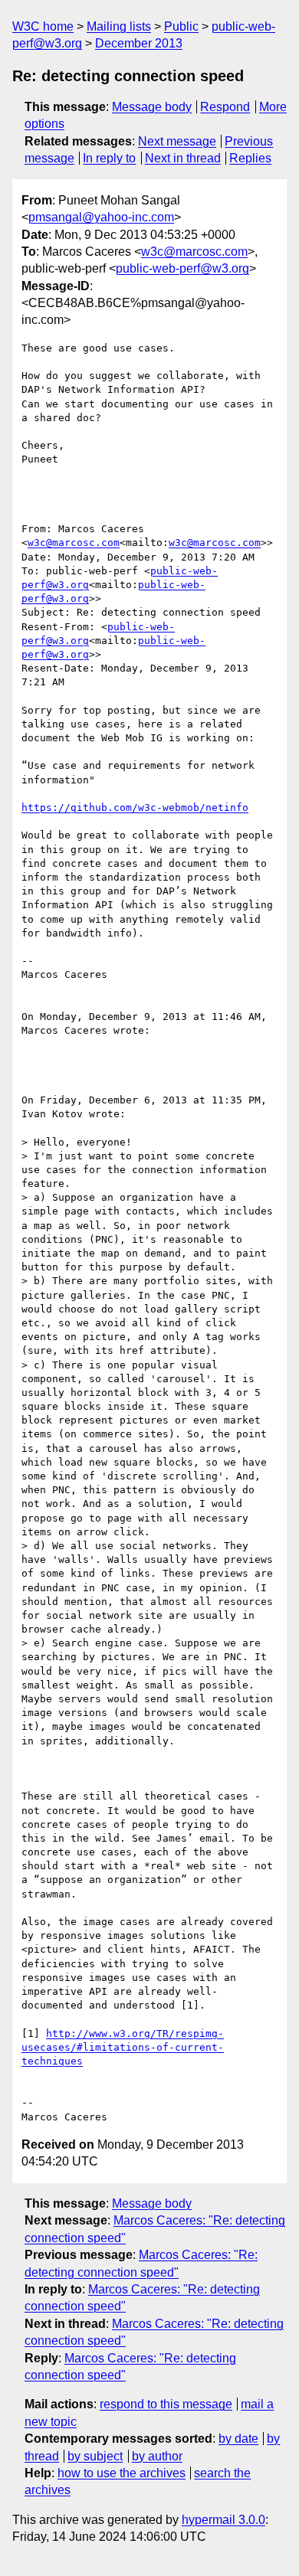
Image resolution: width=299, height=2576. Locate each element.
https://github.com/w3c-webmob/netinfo (135, 807)
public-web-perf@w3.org (182, 268)
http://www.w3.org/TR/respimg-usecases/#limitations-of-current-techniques (123, 2047)
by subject (95, 2456)
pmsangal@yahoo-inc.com (101, 217)
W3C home (43, 26)
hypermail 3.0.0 (223, 2520)
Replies (250, 158)
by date (238, 2439)
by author (157, 2456)
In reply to (109, 158)
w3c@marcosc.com (194, 252)
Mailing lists (119, 26)
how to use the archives (122, 2473)
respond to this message (166, 2404)
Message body (152, 107)
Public (181, 26)
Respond (225, 107)
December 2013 (139, 43)
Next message (177, 141)
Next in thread (183, 158)
